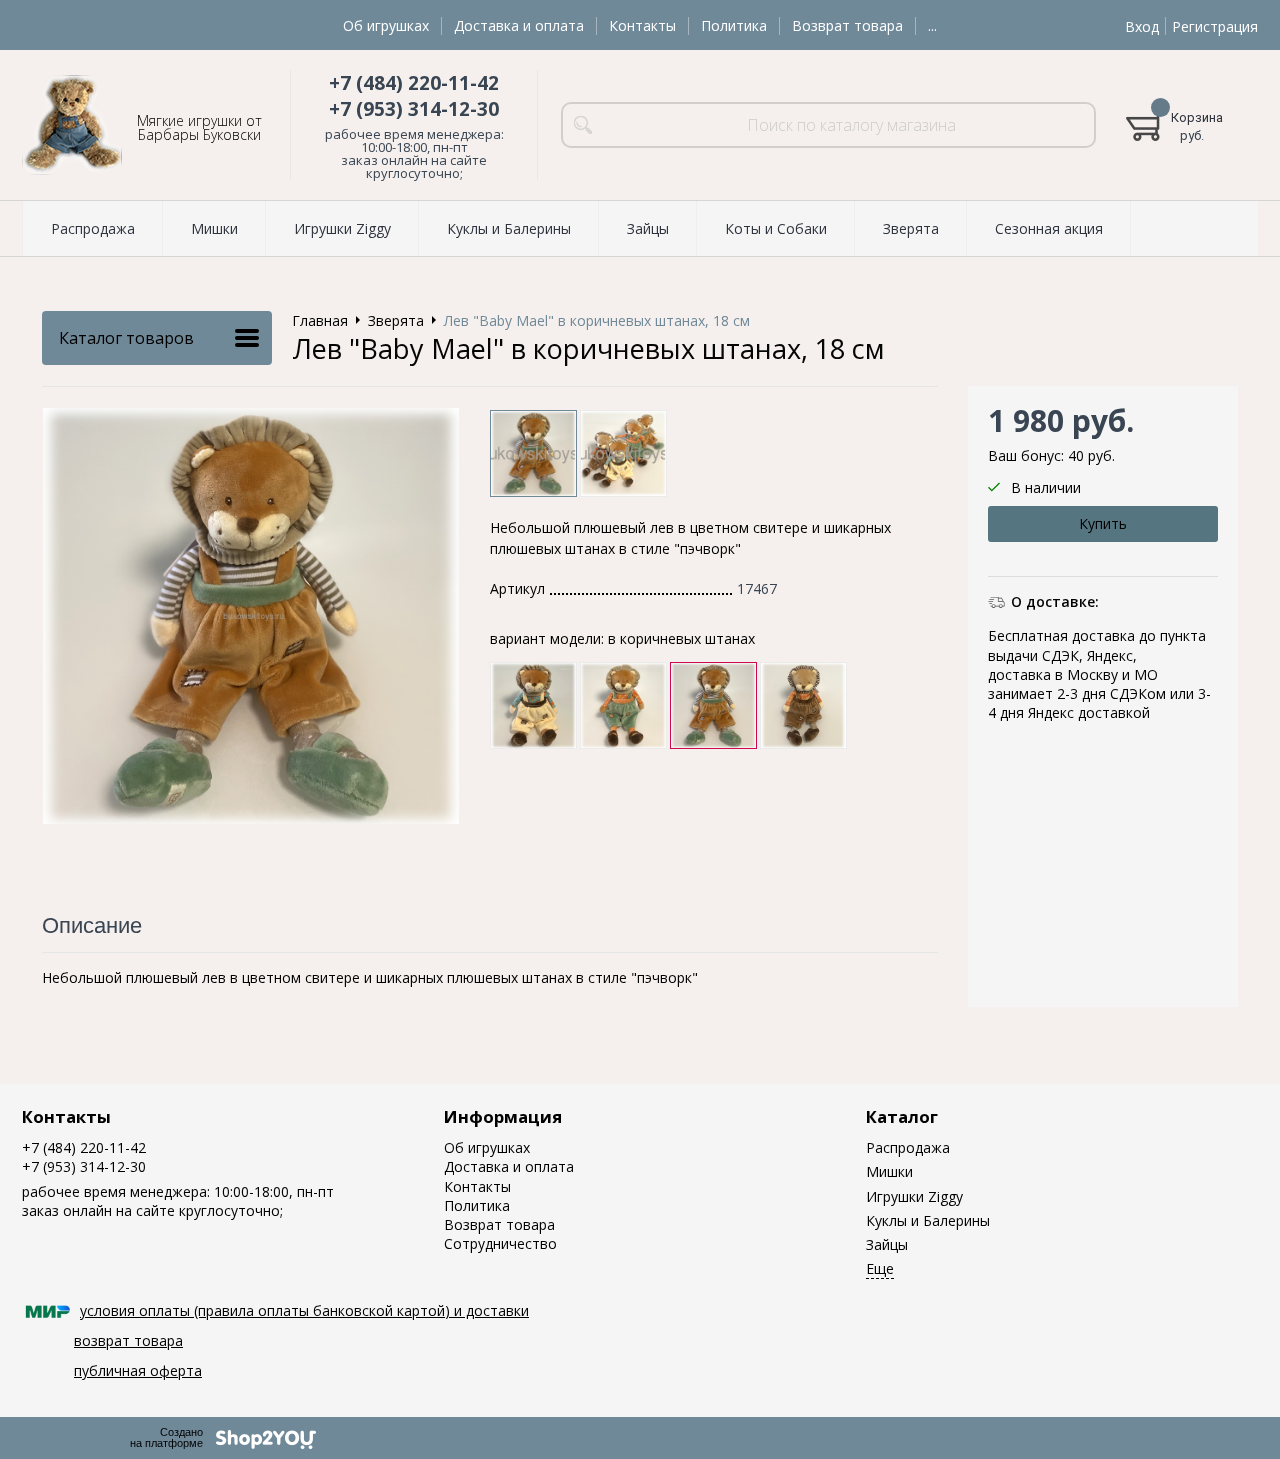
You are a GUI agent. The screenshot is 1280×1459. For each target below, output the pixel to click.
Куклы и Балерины (928, 1220)
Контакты (642, 25)
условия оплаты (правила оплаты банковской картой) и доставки (304, 1310)
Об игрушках (386, 25)
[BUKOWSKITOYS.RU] (72, 125)
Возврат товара (847, 25)
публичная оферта (138, 1370)
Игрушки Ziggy (914, 1196)
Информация (503, 1116)
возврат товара (128, 1340)
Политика (734, 25)
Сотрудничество (500, 1243)
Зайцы (887, 1244)
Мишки (889, 1171)
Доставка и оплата (519, 25)
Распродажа (908, 1147)
